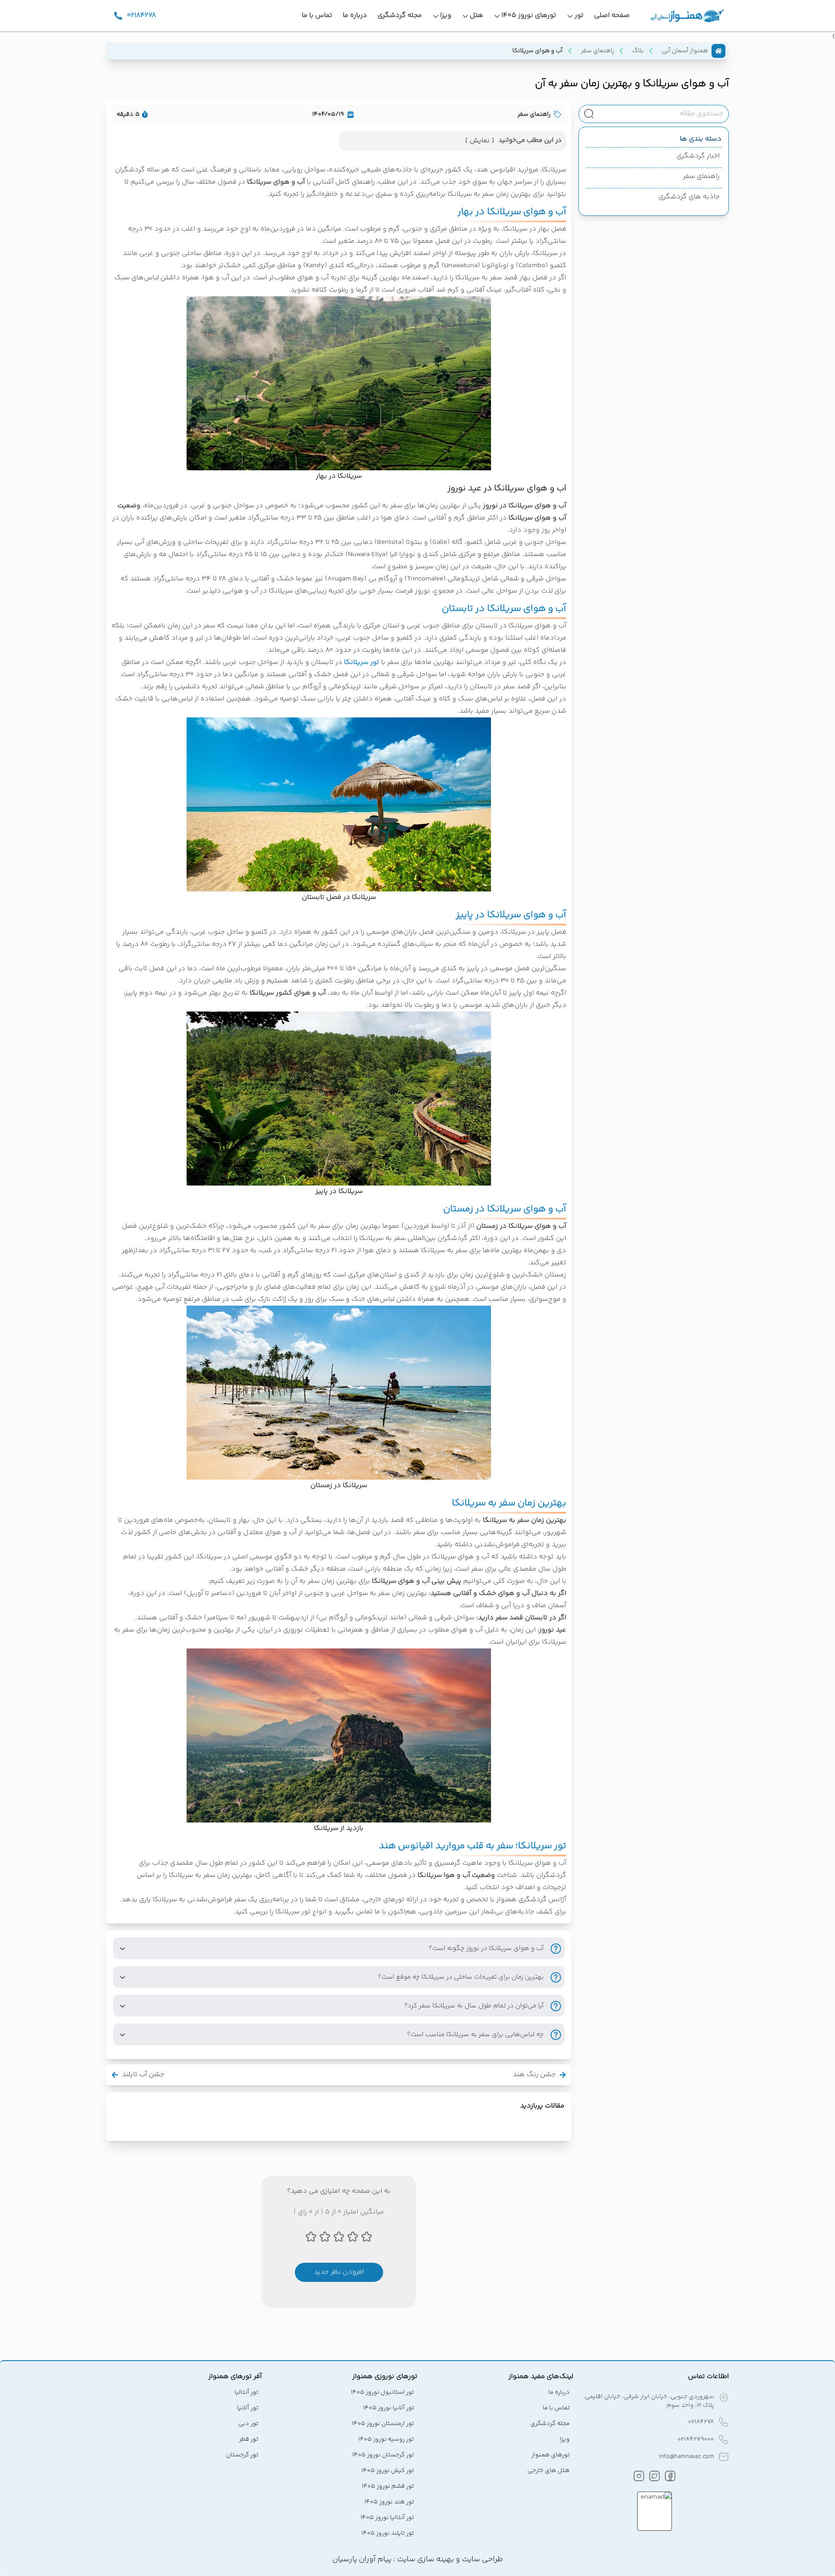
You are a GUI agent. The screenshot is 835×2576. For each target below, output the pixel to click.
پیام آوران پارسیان (362, 2559)
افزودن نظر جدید (339, 2272)
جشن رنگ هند (534, 2075)
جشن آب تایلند (143, 2075)
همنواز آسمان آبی (685, 51)
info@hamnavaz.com (686, 2457)
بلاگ (638, 51)
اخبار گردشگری (698, 156)
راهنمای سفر (598, 51)
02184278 (701, 2422)
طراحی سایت (482, 2559)
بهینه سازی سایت (425, 2559)
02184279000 (696, 2439)
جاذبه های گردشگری (689, 197)
